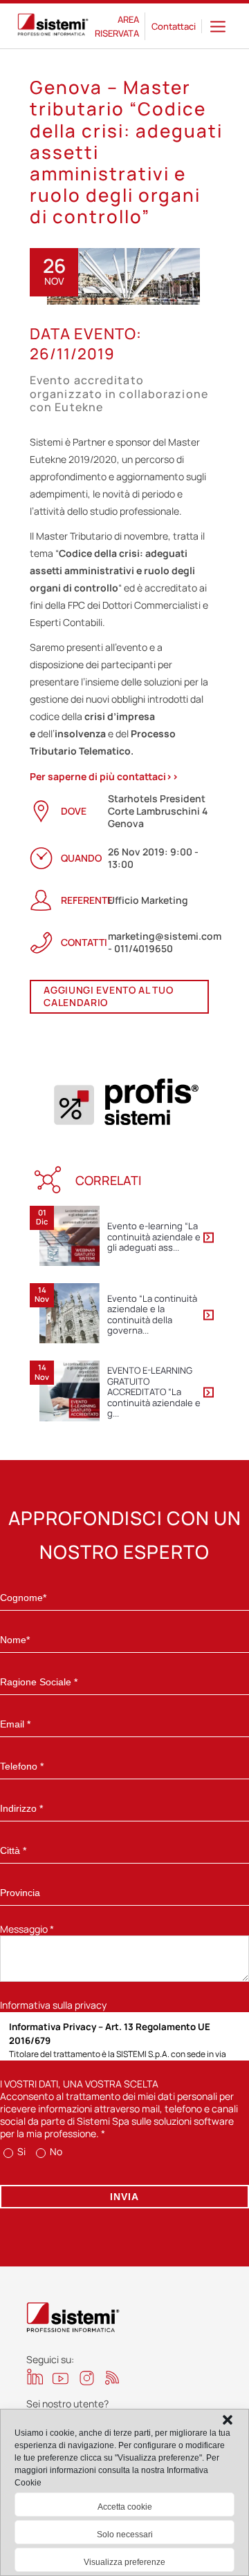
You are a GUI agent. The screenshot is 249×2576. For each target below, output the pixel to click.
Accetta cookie (125, 2507)
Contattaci (174, 26)
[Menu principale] (218, 26)
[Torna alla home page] (53, 26)
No (55, 2151)
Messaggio (27, 1929)
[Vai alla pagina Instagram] (87, 2378)
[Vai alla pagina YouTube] (61, 2378)
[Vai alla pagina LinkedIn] (35, 2377)
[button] (228, 2420)
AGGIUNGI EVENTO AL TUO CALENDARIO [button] (108, 996)
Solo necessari (125, 2535)
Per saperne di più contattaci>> (104, 776)
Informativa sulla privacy (53, 2005)
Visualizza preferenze (124, 2562)
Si (20, 2151)
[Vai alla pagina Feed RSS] (112, 2377)
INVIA (124, 2197)
